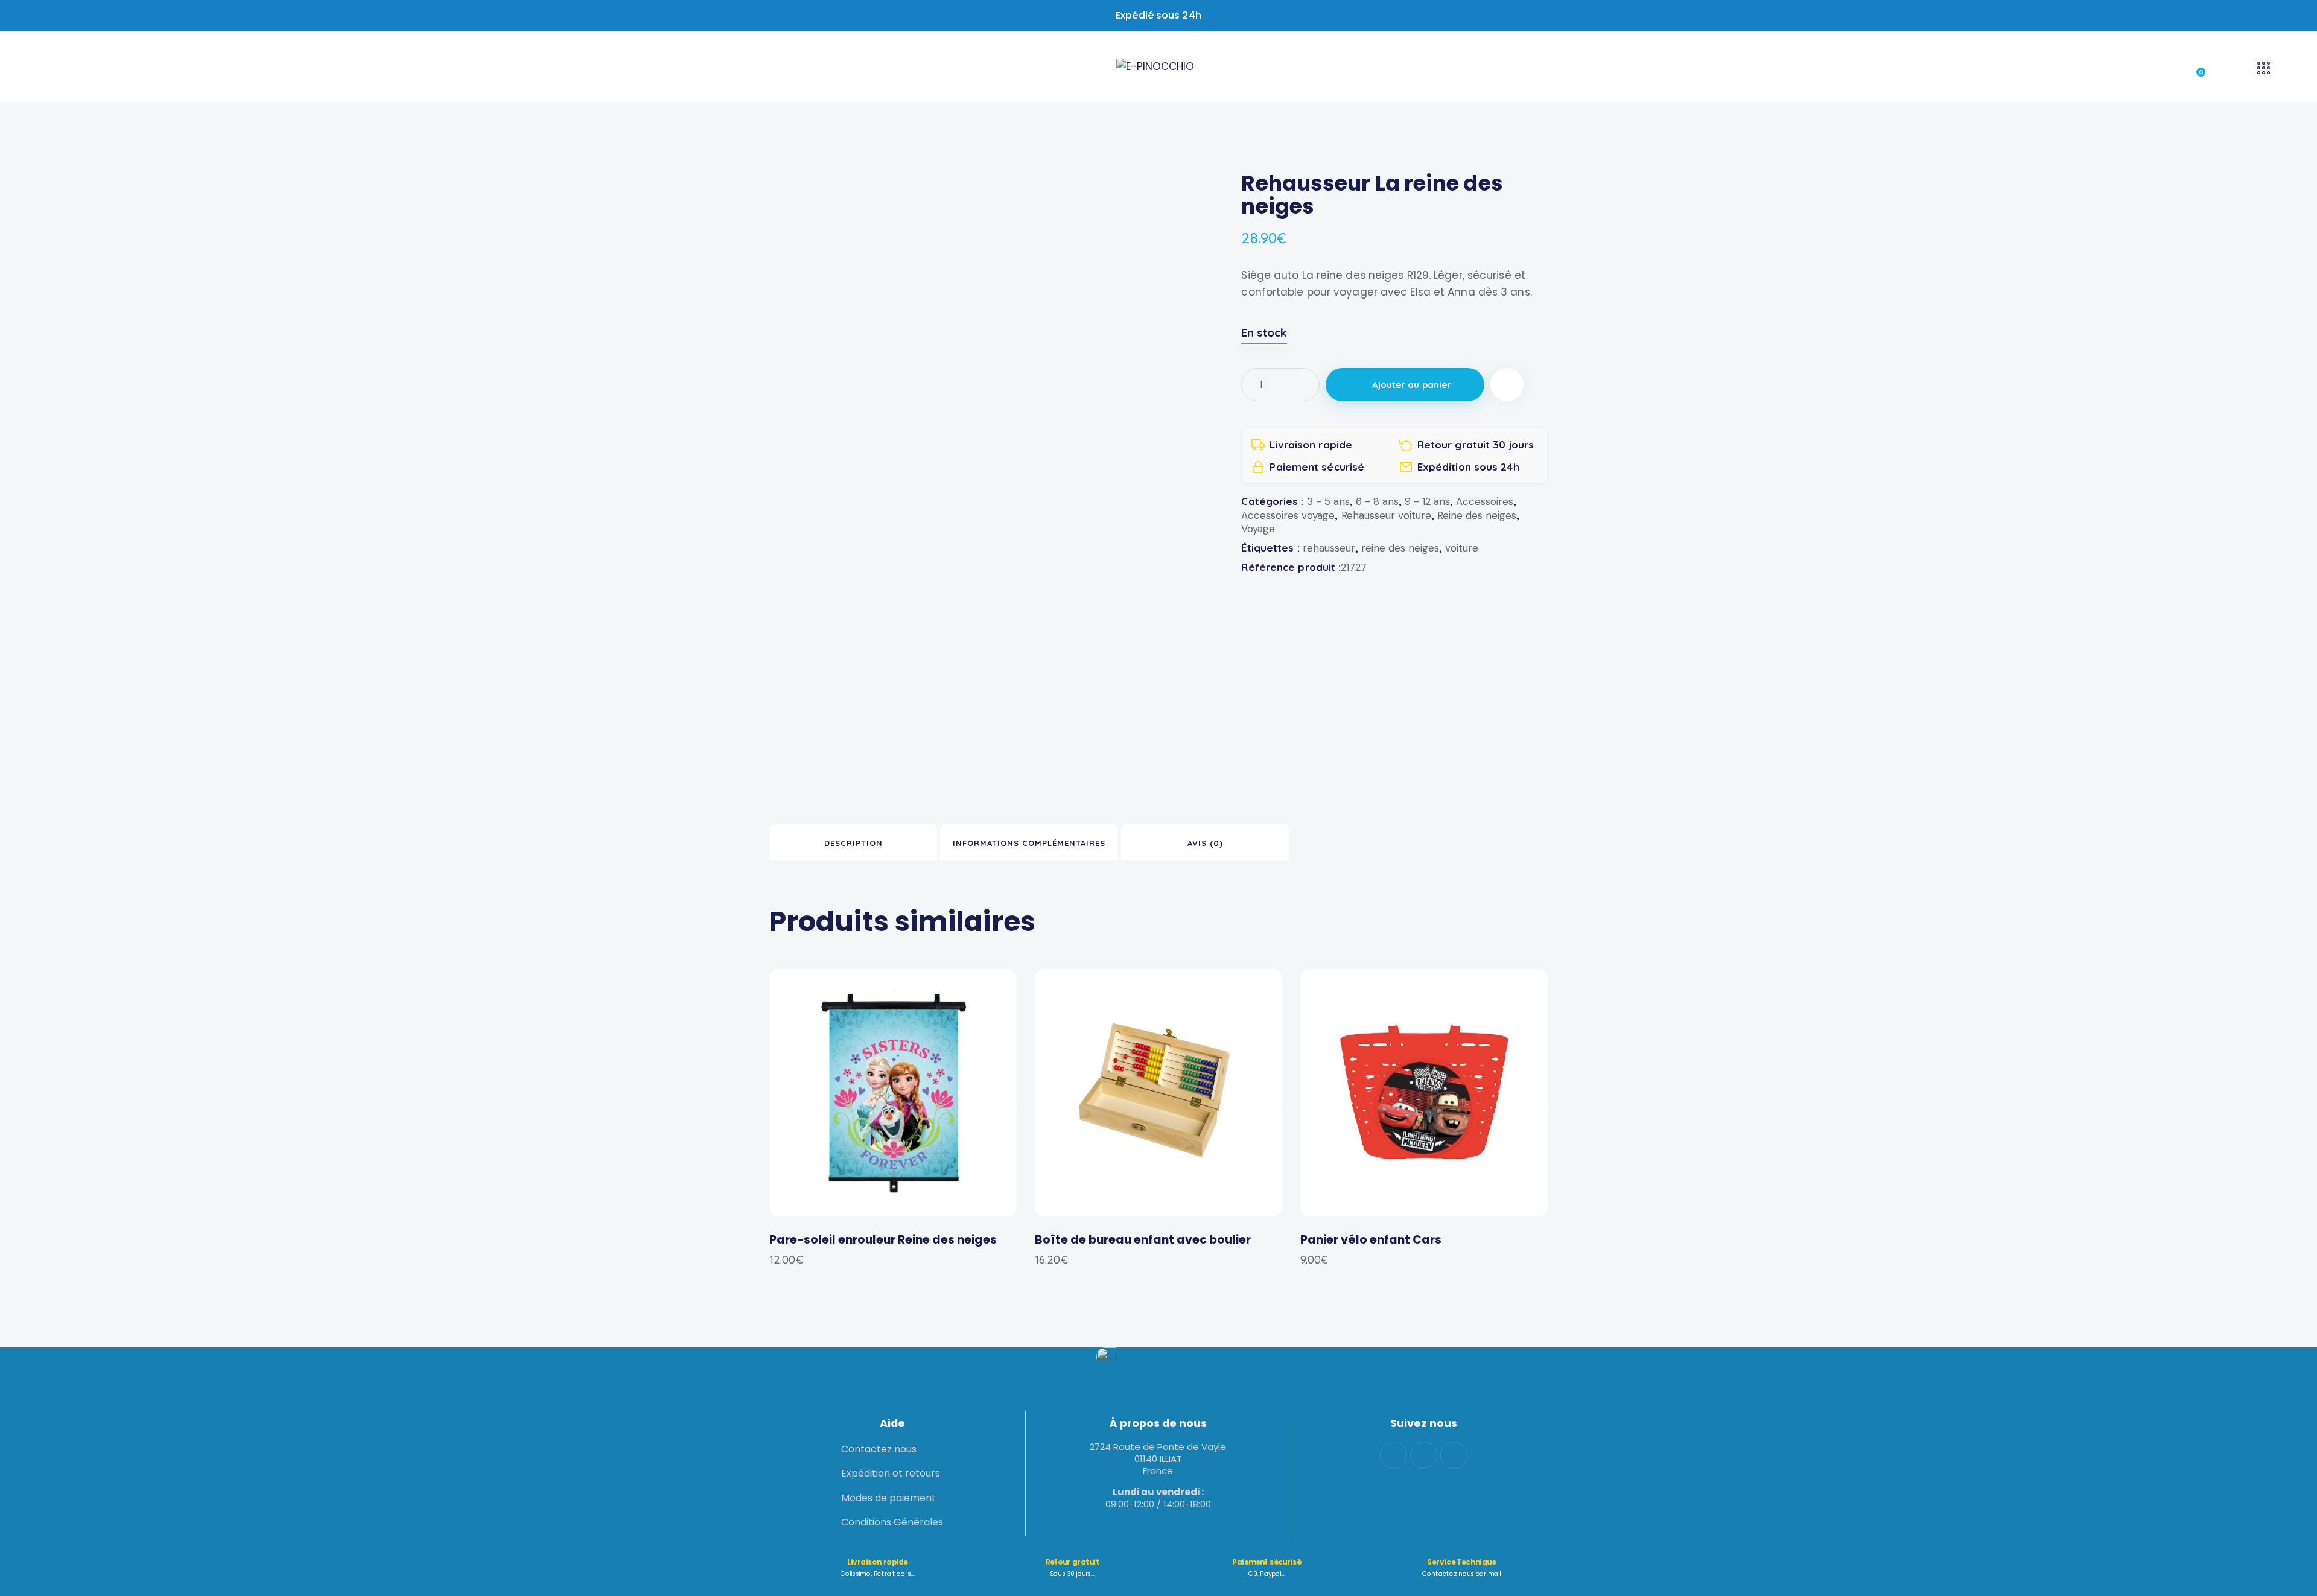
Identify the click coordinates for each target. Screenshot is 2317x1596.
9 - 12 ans (1427, 501)
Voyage (1258, 529)
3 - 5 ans (1328, 501)
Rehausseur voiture (1386, 515)
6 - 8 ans (1377, 501)
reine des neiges (1400, 548)
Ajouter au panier (1412, 385)
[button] (1507, 385)
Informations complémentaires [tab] (1029, 843)
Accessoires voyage (1288, 515)
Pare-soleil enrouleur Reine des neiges (883, 1240)
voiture (1462, 548)
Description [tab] (853, 843)
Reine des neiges (1477, 515)
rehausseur (1329, 548)
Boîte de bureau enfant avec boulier (1143, 1240)
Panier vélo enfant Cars (1371, 1240)
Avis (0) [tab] (1205, 843)
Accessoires (1485, 501)
